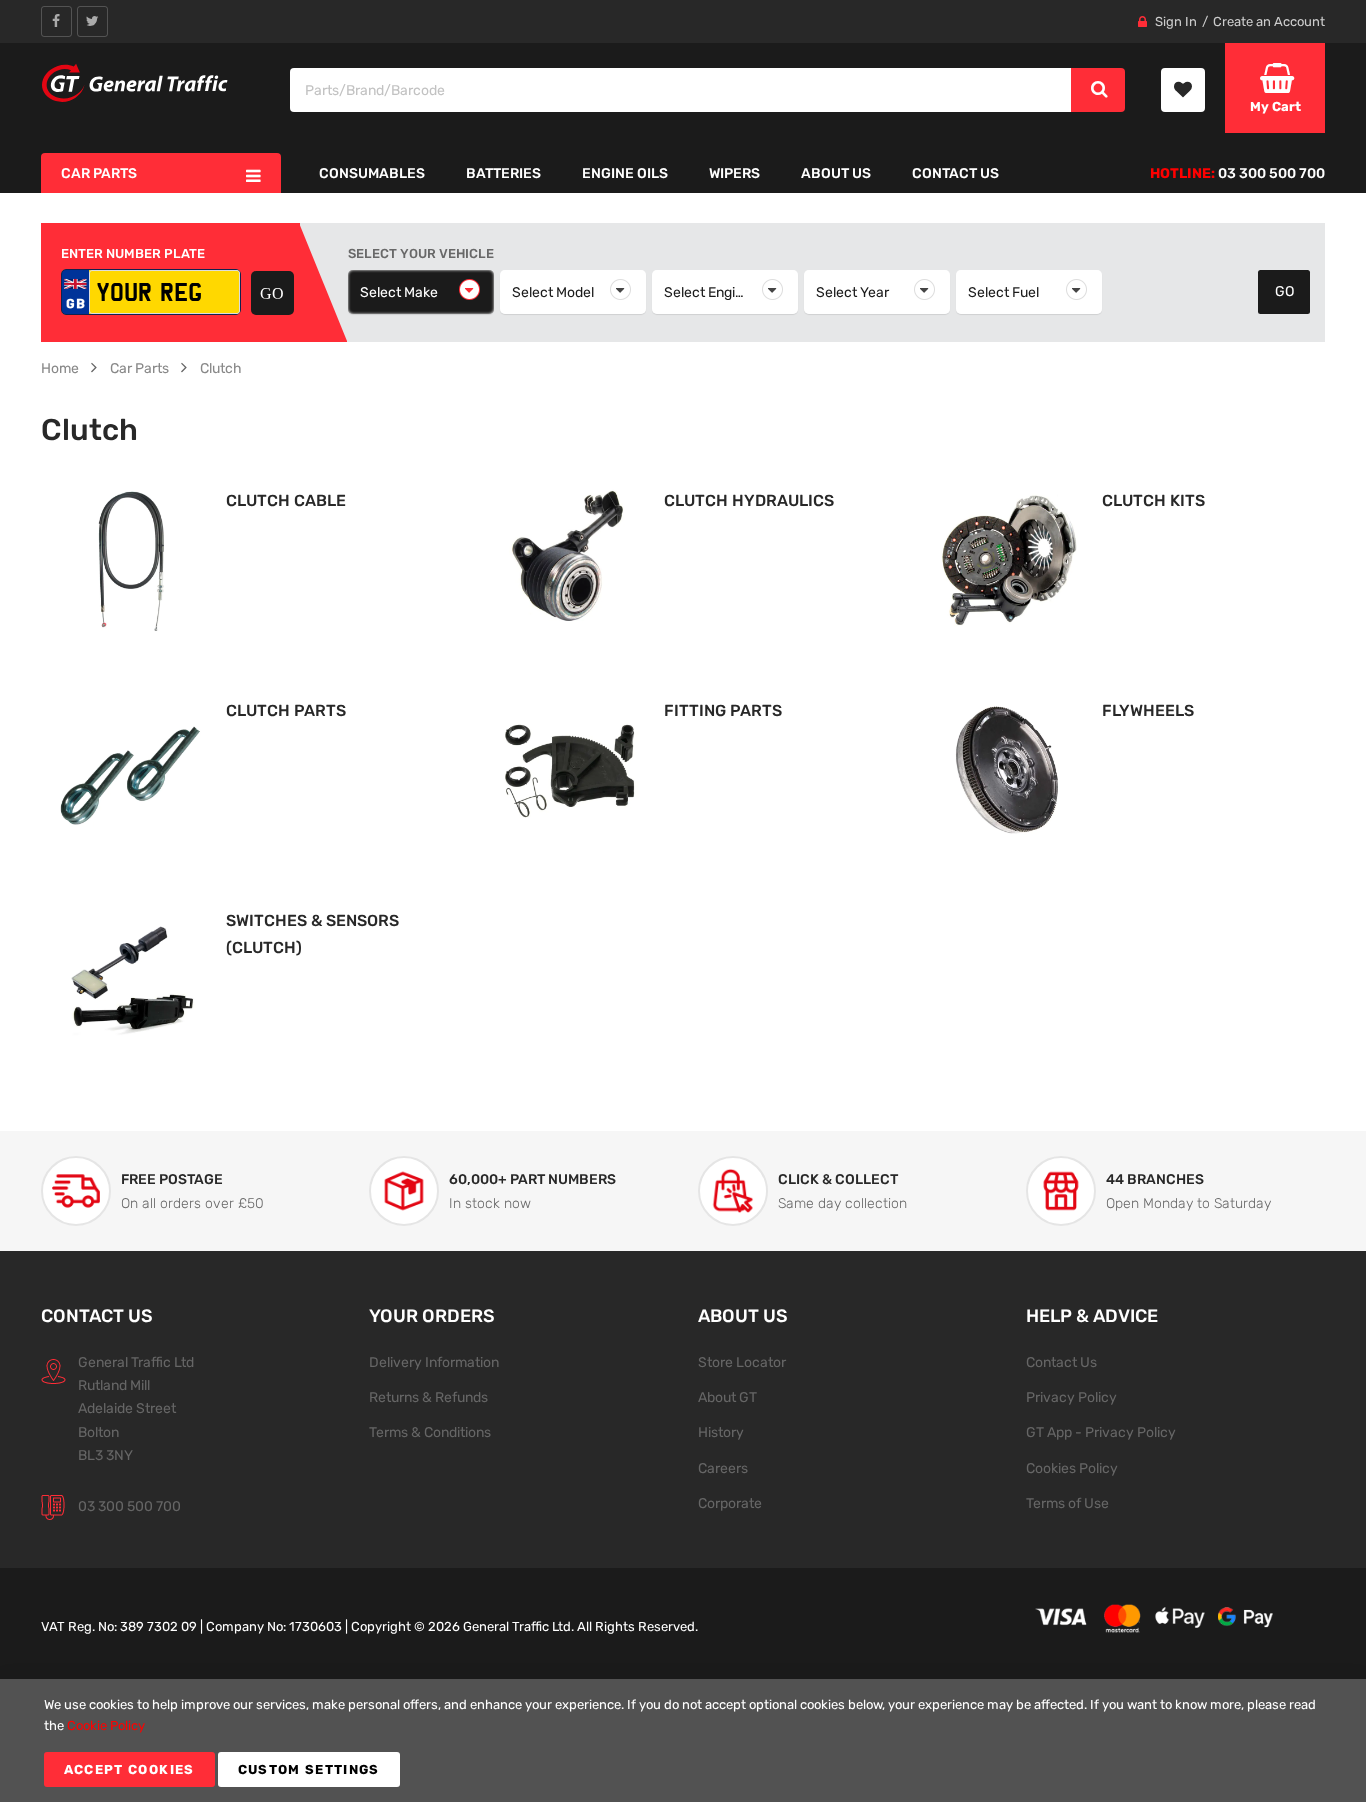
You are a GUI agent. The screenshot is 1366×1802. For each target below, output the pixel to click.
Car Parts (139, 368)
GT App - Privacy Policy (1101, 1432)
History (721, 1432)
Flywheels (1148, 710)
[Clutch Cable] (131, 559)
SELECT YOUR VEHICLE (421, 253)
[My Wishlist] (1183, 90)
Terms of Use (1067, 1503)
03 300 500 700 (129, 1506)
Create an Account (1269, 21)
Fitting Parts (723, 710)
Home (60, 368)
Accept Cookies (129, 1769)
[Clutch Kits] (1007, 559)
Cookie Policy (106, 1725)
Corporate (730, 1503)
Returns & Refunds (428, 1397)
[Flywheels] (1007, 769)
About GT (727, 1397)
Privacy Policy (1071, 1397)
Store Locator (742, 1362)
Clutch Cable (286, 500)
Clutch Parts (286, 710)
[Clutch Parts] (131, 769)
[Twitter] (92, 21)
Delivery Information (434, 1362)
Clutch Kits (1153, 500)
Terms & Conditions (430, 1432)
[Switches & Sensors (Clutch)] (131, 979)
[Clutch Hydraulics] (569, 559)
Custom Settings (309, 1769)
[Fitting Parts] (569, 769)
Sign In (1176, 21)
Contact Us (1061, 1362)
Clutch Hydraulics (749, 500)
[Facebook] (56, 21)
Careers (723, 1468)
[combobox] (681, 90)
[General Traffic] (135, 83)
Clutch (221, 368)
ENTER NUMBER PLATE (133, 253)
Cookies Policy (1072, 1468)
